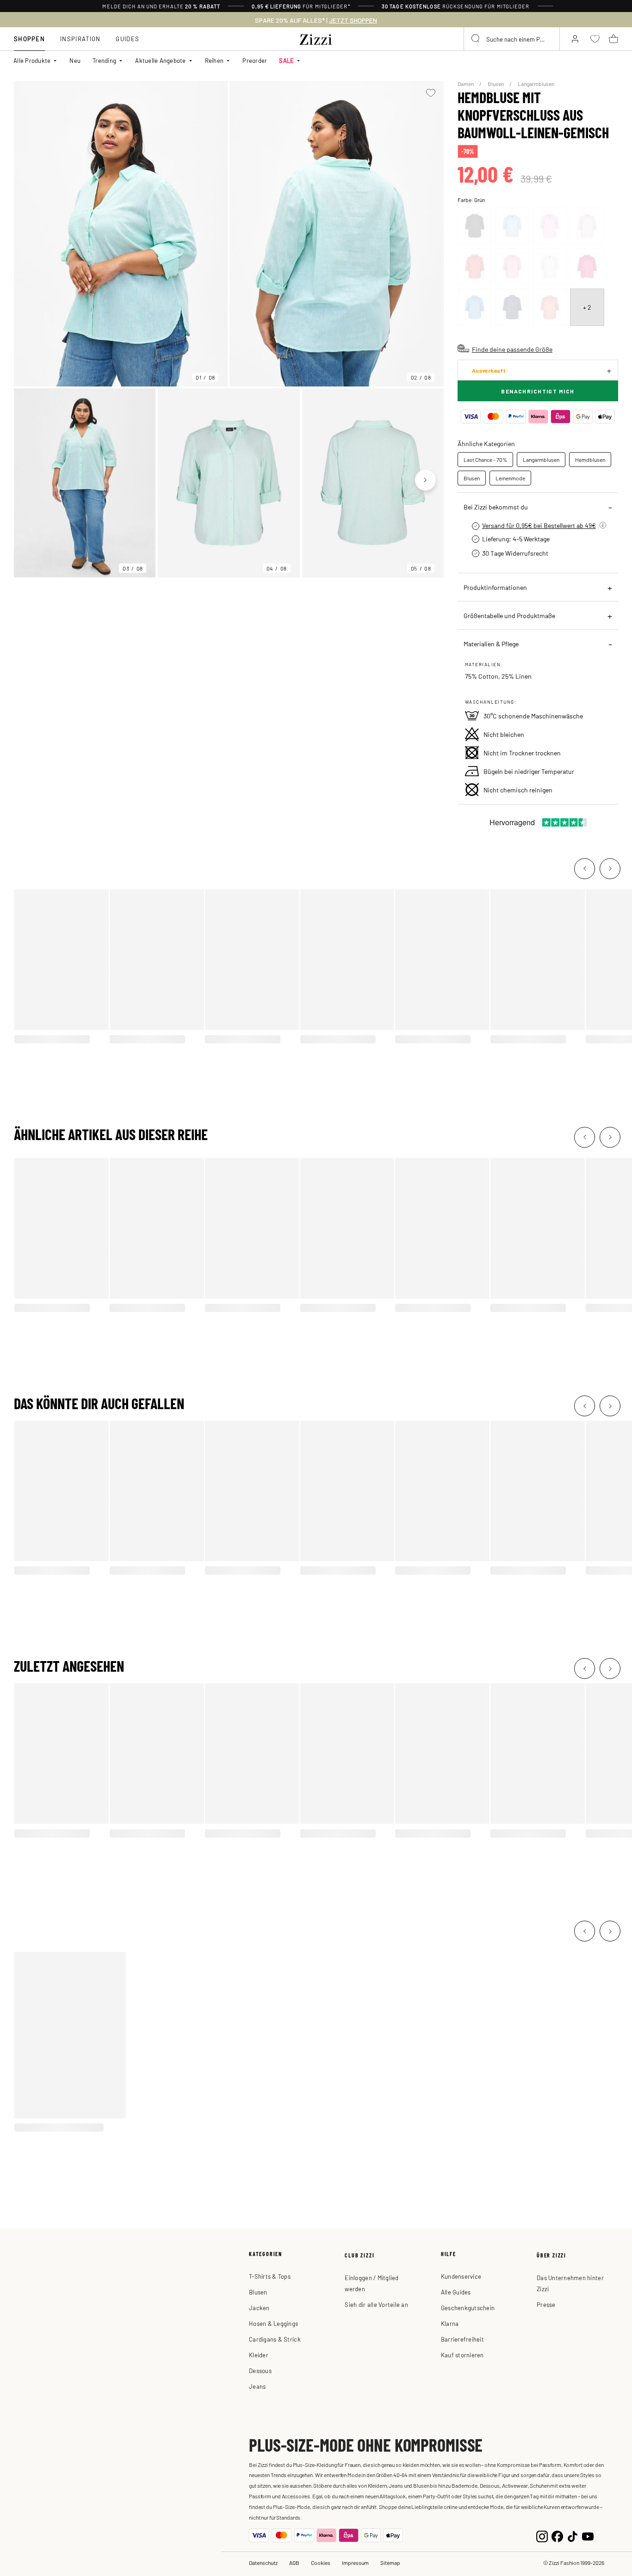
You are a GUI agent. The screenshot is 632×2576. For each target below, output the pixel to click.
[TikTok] (573, 2536)
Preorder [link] (255, 60)
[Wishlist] (431, 93)
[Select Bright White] (550, 267)
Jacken (259, 2308)
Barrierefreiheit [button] (462, 2339)
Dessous (260, 2371)
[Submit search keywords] (476, 39)
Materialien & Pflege (491, 644)
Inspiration (80, 39)
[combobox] (512, 39)
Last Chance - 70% (485, 460)
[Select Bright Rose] (587, 267)
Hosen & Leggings (273, 2323)
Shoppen (29, 39)
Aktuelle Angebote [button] (160, 60)
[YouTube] (588, 2536)
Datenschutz (263, 2563)
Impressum (355, 2563)
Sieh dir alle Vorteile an (376, 2304)
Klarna (450, 2323)
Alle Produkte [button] (32, 60)
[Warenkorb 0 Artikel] (613, 39)
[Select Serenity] (512, 226)
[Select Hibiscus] (475, 267)
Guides (127, 39)
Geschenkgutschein (468, 2308)
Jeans (257, 2386)
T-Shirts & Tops (270, 2276)
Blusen (496, 84)
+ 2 (587, 307)
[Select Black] (475, 226)
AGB (294, 2563)
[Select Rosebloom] (512, 267)
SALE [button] (286, 60)
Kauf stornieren (462, 2355)
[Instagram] (542, 2536)
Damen (466, 84)
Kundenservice (461, 2276)
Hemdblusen (590, 460)
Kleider (259, 2355)
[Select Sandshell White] (587, 226)
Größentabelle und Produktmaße (509, 615)
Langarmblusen (536, 84)
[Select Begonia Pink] (550, 226)
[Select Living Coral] (550, 307)
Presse (546, 2304)
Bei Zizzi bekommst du (496, 507)
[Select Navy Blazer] (512, 307)
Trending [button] (104, 60)
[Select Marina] (475, 307)
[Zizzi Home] (316, 38)
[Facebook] (557, 2536)
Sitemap (390, 2563)
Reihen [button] (214, 60)
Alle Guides (456, 2292)
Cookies (321, 2563)
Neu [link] (75, 60)
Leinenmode (510, 478)
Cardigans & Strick (275, 2339)
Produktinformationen (495, 587)
